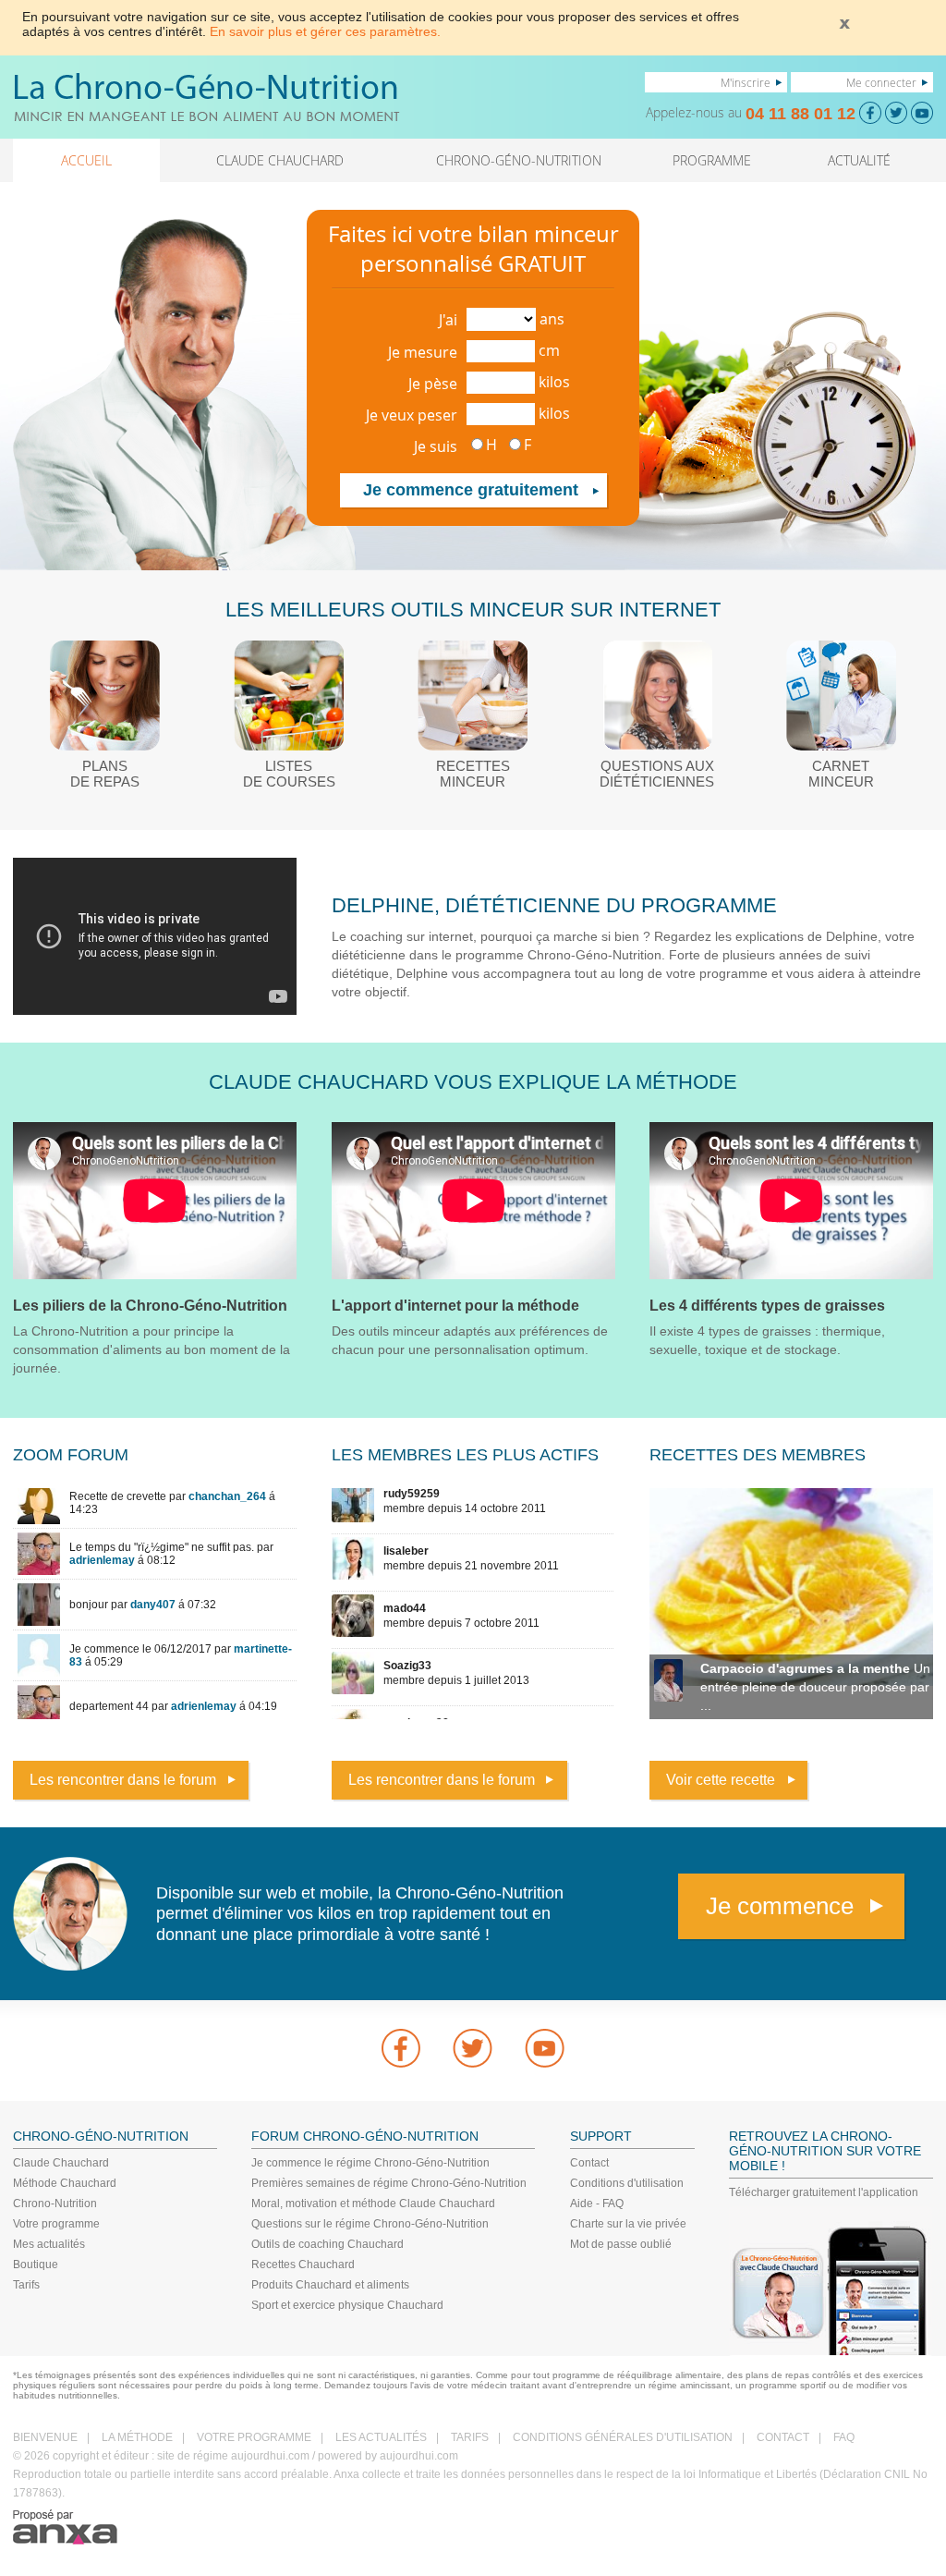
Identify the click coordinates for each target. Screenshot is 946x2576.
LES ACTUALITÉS (381, 2437)
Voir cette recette (721, 1780)
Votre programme (56, 2224)
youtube (545, 2048)
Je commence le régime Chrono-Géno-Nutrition (370, 2163)
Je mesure (423, 352)
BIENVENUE (45, 2437)
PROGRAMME (712, 160)
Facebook (401, 2048)
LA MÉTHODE (137, 2437)
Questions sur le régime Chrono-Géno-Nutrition (370, 2224)
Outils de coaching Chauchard (327, 2244)
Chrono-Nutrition (55, 2204)
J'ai (448, 320)
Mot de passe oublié (621, 2244)
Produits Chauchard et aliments (330, 2285)
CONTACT (783, 2437)
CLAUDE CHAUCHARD (280, 160)
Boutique (36, 2265)
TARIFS (470, 2437)
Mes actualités (49, 2244)
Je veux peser (412, 415)
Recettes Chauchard (303, 2265)
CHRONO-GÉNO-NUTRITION (519, 160)
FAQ (844, 2437)
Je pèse (433, 384)
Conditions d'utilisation (627, 2183)
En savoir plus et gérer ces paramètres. (325, 31)
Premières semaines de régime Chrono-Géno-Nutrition (389, 2183)
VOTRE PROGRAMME (254, 2437)
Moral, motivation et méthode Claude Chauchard (373, 2204)
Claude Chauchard (61, 2163)
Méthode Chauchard (65, 2183)
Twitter (473, 2048)
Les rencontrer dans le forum (123, 1780)
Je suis (436, 446)
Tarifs (26, 2285)
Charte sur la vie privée (628, 2224)
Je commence (780, 1906)
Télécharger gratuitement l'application (824, 2192)
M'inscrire (746, 82)
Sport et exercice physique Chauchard (347, 2305)
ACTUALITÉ (859, 160)
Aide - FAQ (597, 2204)
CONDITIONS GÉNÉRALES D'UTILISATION (623, 2437)
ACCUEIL (86, 160)
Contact (589, 2163)
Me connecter (881, 82)
